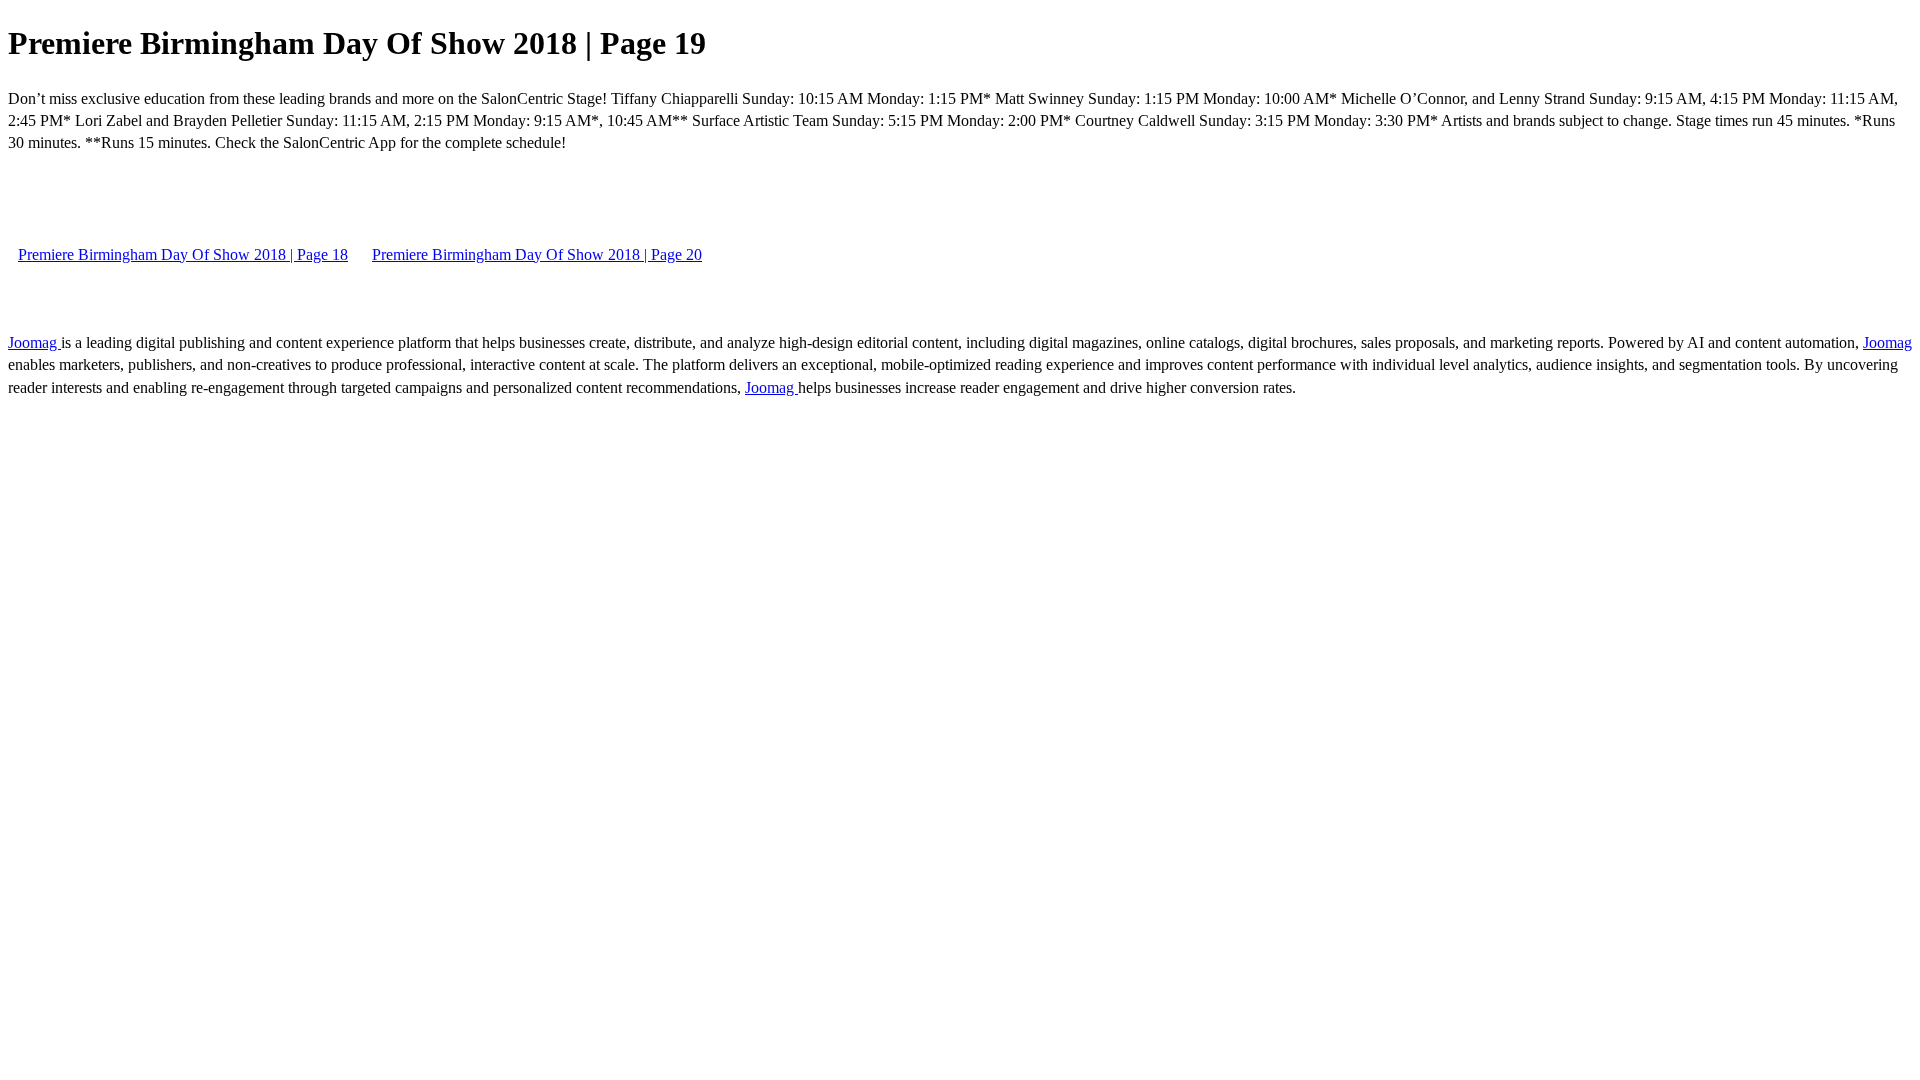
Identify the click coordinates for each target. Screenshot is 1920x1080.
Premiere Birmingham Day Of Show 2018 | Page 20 (537, 254)
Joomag (34, 342)
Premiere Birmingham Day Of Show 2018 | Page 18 (183, 254)
